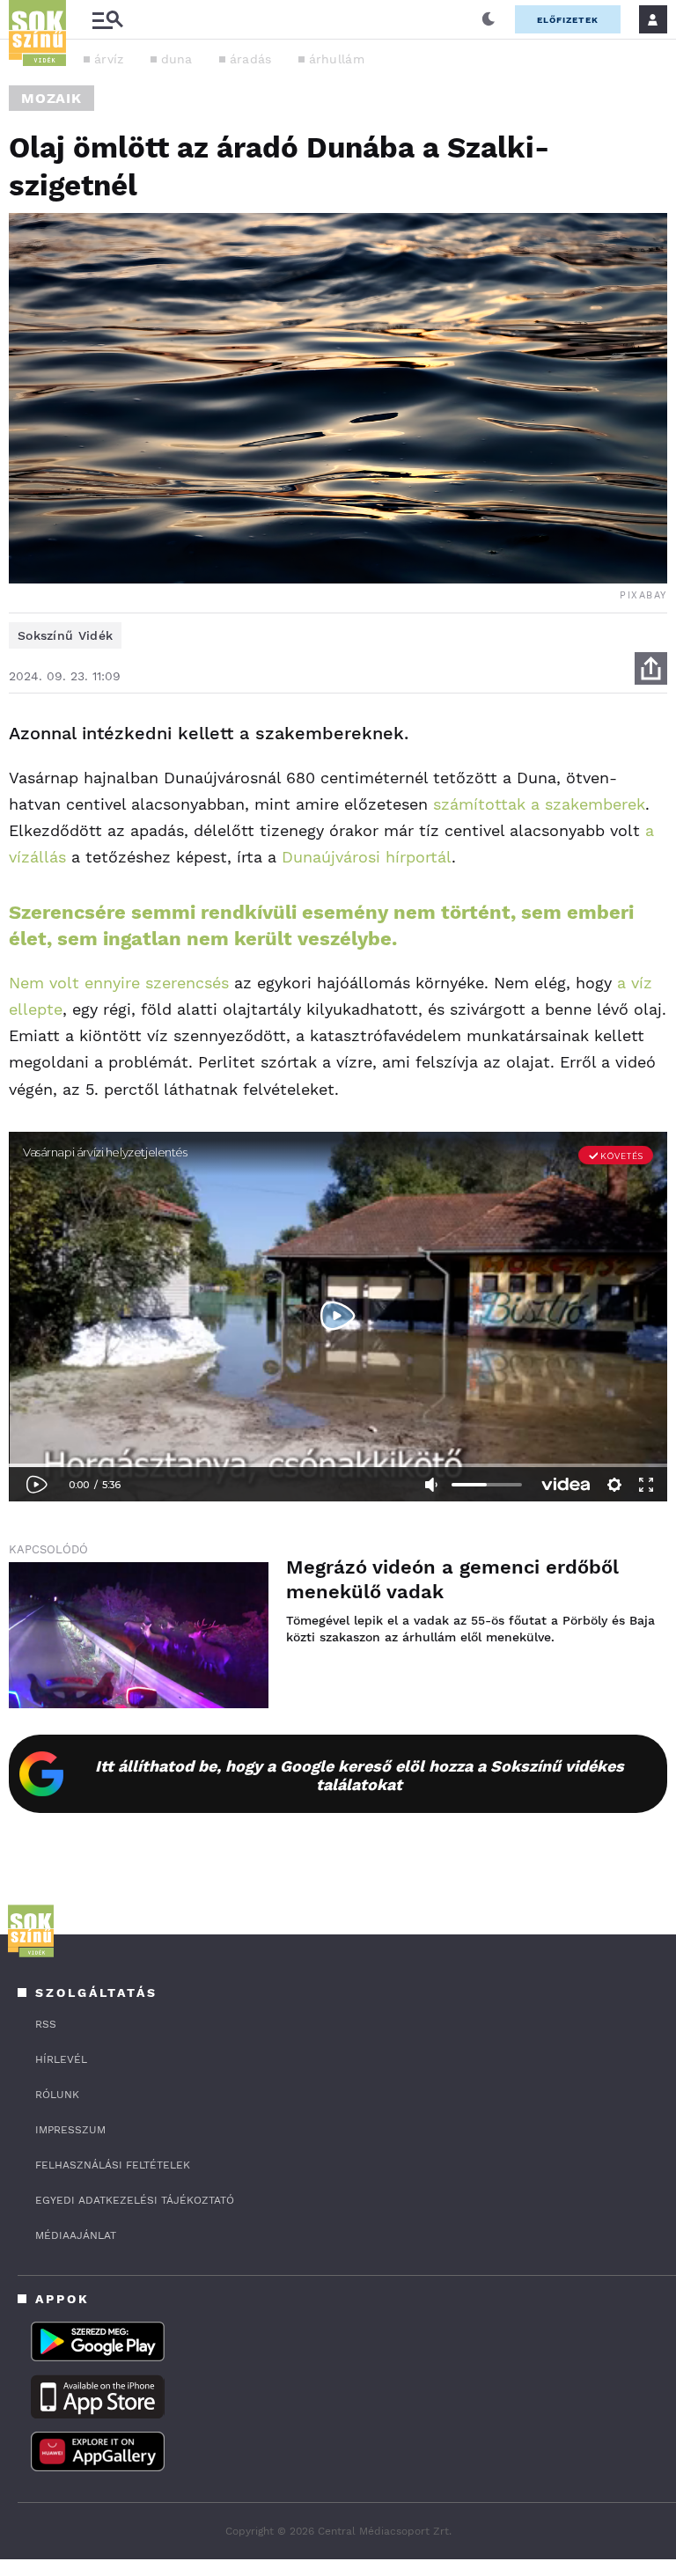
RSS (46, 2024)
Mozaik (51, 98)
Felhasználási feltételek (113, 2165)
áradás (251, 59)
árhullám (337, 59)
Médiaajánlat (76, 2235)
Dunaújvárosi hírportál (367, 857)
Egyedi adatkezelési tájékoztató (135, 2200)
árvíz (109, 59)
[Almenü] (107, 20)
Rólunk (57, 2095)
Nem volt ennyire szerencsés (119, 983)
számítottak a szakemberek (539, 804)
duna (177, 59)
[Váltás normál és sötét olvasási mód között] (489, 19)
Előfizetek (568, 20)
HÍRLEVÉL (61, 2059)
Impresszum (70, 2130)
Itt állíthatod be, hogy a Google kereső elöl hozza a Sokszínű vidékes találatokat (360, 1775)
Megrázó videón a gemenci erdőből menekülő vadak (452, 1579)
